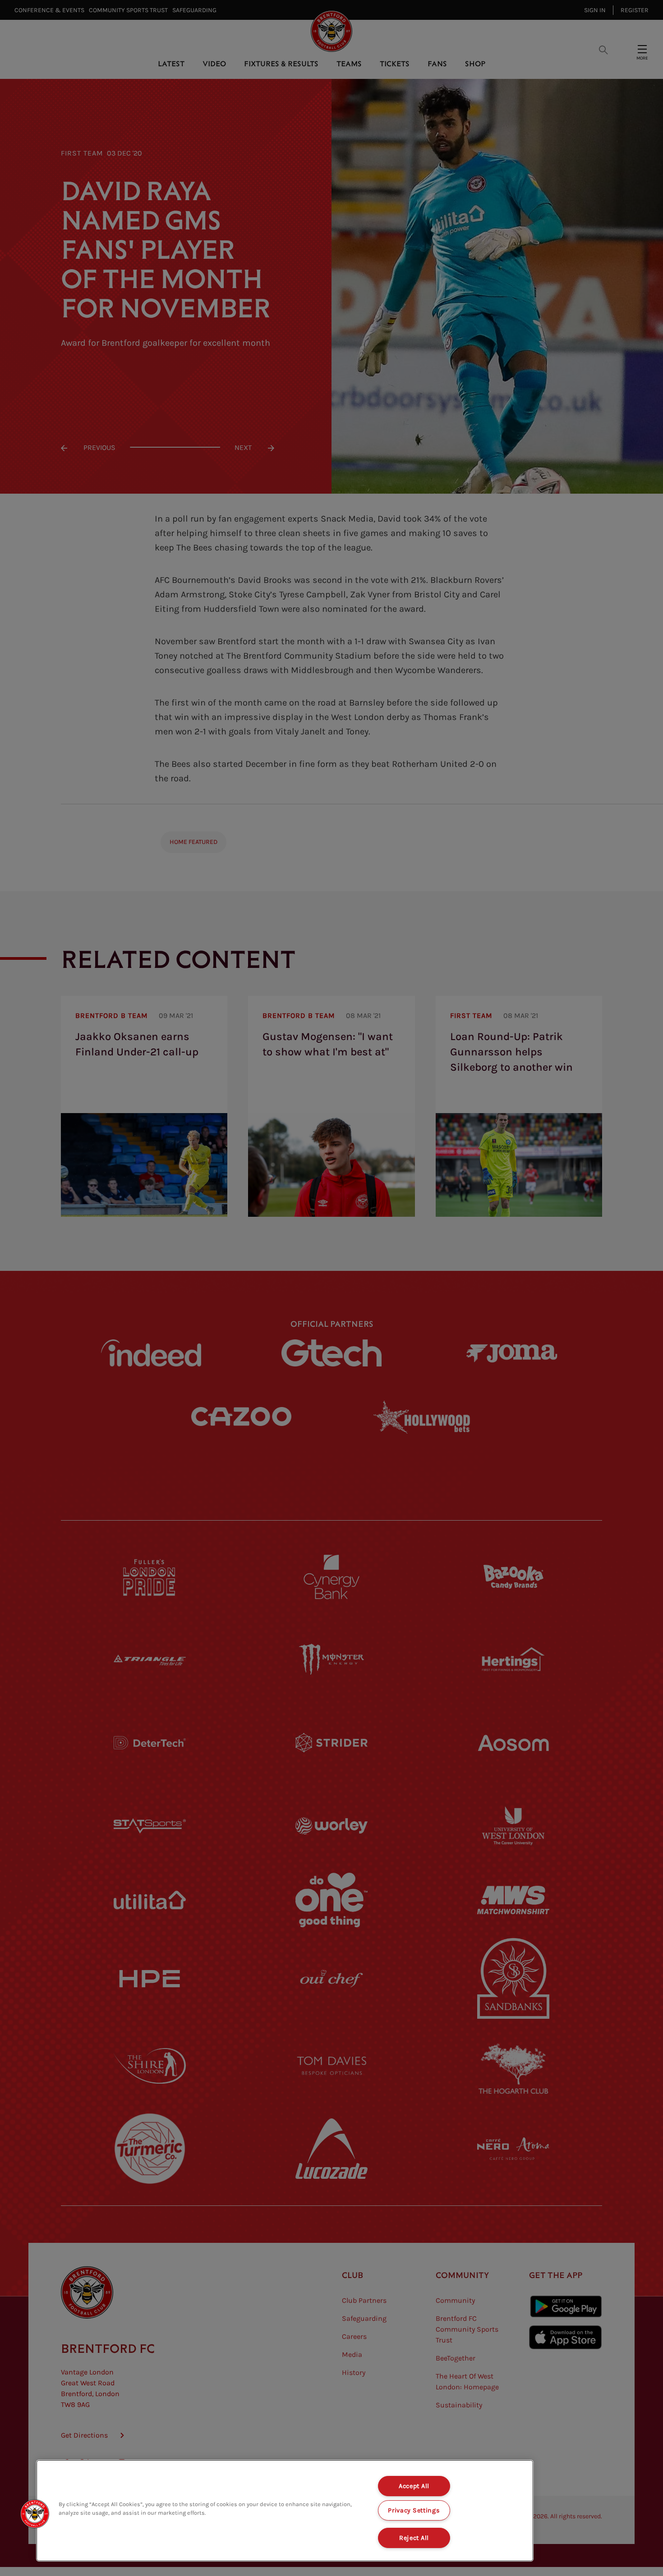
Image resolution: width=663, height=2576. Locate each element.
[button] (35, 2514)
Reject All (414, 2538)
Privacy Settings (414, 2510)
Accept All (414, 2486)
